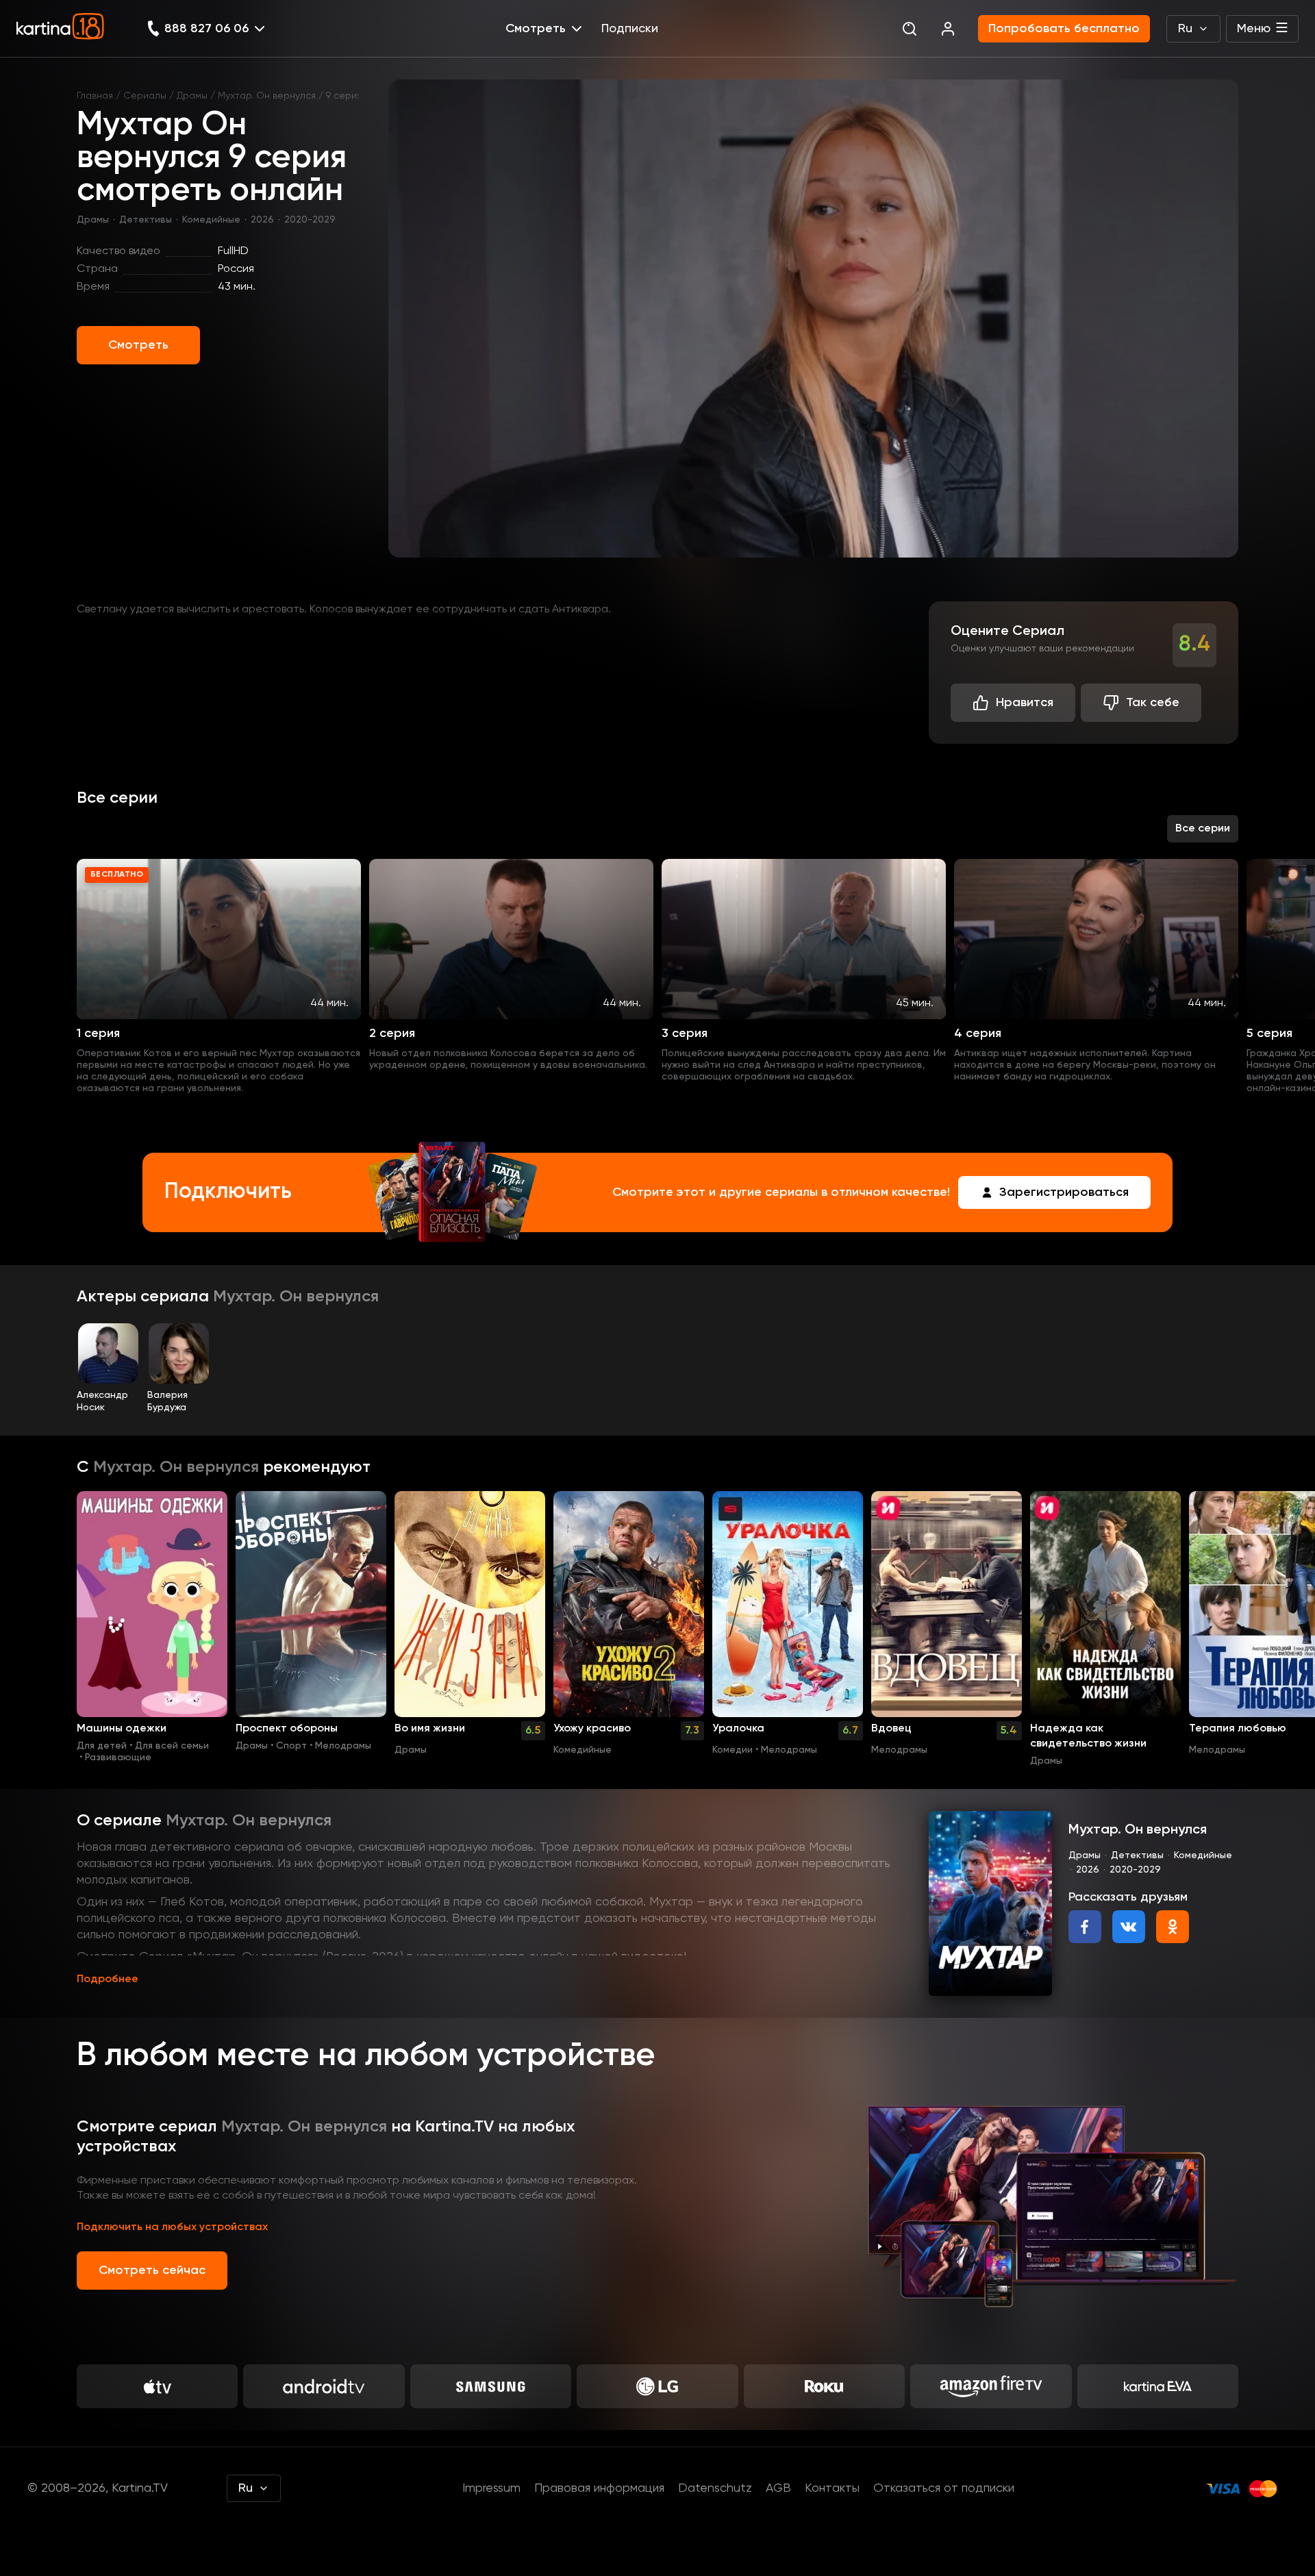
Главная (95, 96)
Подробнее (108, 1979)
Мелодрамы (343, 1746)
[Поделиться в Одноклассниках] (1173, 1927)
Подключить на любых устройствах (172, 2227)
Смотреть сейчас (152, 2271)
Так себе (1153, 703)
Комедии (732, 1750)
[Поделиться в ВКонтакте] (1129, 1927)
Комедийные (211, 220)
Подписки (630, 29)
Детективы (146, 220)
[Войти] (948, 29)
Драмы (192, 96)
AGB (778, 2488)
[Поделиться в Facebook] (1085, 1927)
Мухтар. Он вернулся (267, 96)
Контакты (832, 2488)
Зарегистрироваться (1064, 1192)
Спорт (291, 1746)
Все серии (1203, 829)
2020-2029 (310, 220)
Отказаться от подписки (944, 2488)
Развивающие (118, 1758)
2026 (262, 220)
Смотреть (138, 345)
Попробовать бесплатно (1064, 29)
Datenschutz (715, 2488)
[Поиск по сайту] (910, 29)
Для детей (102, 1746)
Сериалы (145, 96)
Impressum (491, 2488)
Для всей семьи (172, 1746)
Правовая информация (599, 2488)
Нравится (1025, 703)
